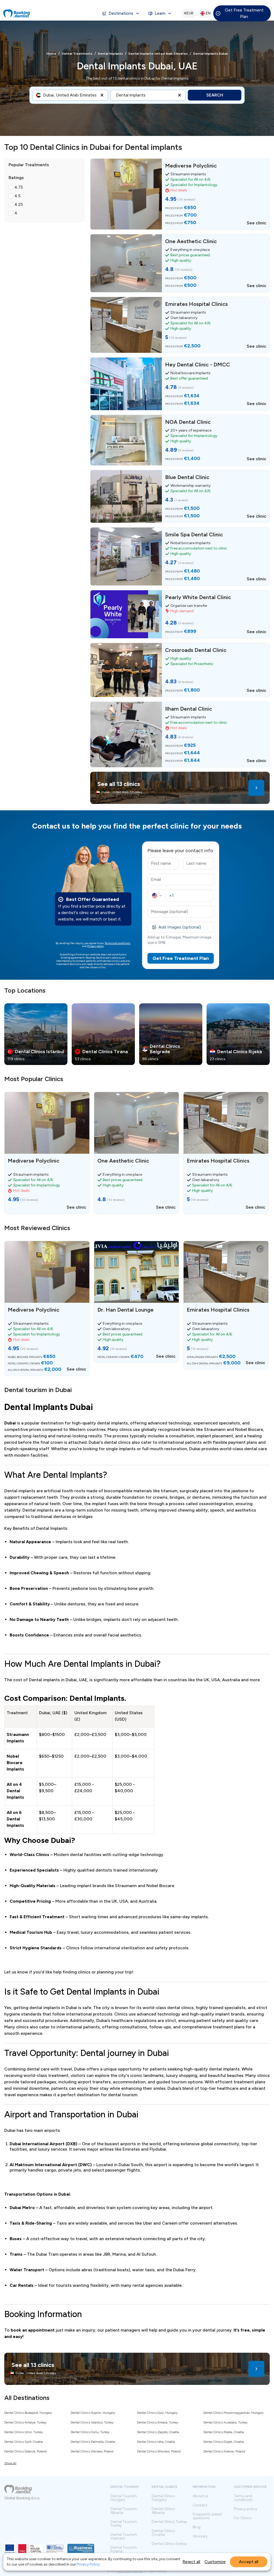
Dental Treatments (77, 54)
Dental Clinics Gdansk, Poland (25, 2451)
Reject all (191, 2562)
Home (51, 54)
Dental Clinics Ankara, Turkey (158, 2422)
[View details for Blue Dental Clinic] (180, 496)
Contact (200, 2505)
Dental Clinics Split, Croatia (24, 2442)
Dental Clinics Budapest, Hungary (28, 2413)
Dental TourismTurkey (124, 2524)
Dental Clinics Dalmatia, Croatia (93, 2442)
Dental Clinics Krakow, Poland (224, 2451)
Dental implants (110, 54)
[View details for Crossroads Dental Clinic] (180, 670)
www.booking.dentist (130, 2571)
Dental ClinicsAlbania (163, 2511)
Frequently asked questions (207, 2516)
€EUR (189, 13)
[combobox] (44, 95)
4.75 (19, 187)
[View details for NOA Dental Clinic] (180, 440)
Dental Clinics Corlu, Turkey (90, 2432)
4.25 (19, 204)
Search (215, 95)
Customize (215, 2562)
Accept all (249, 2562)
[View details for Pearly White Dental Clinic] (180, 614)
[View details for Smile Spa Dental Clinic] (180, 556)
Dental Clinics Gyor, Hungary (157, 2413)
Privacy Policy (88, 2564)
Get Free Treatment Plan (244, 13)
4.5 (18, 196)
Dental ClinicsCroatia (163, 2533)
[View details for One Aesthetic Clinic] (180, 263)
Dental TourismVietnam (124, 2537)
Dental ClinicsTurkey (169, 2522)
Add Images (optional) (180, 927)
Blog (197, 2527)
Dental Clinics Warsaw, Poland (92, 2451)
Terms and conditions (117, 943)
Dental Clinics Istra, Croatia (156, 2442)
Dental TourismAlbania (124, 2511)
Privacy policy (96, 946)
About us (201, 2496)
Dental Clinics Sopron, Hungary (93, 2413)
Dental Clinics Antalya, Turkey (25, 2422)
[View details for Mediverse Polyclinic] (180, 194)
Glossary (200, 2536)
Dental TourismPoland (124, 2549)
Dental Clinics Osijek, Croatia (224, 2442)
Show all (10, 2463)
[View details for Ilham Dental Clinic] (180, 734)
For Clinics (243, 2518)
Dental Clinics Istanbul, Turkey (92, 2422)
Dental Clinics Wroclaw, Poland (159, 2451)
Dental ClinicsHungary (163, 2498)
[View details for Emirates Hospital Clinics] (180, 325)
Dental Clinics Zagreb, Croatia (158, 2432)
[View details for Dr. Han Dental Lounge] (137, 1302)
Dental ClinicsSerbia (169, 2544)
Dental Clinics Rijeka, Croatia (224, 2432)
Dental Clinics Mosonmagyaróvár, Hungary (233, 2413)
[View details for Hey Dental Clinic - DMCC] (180, 384)
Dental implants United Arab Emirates (158, 54)
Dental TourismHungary (124, 2498)
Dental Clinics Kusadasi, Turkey (225, 2422)
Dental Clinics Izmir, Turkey (24, 2432)
